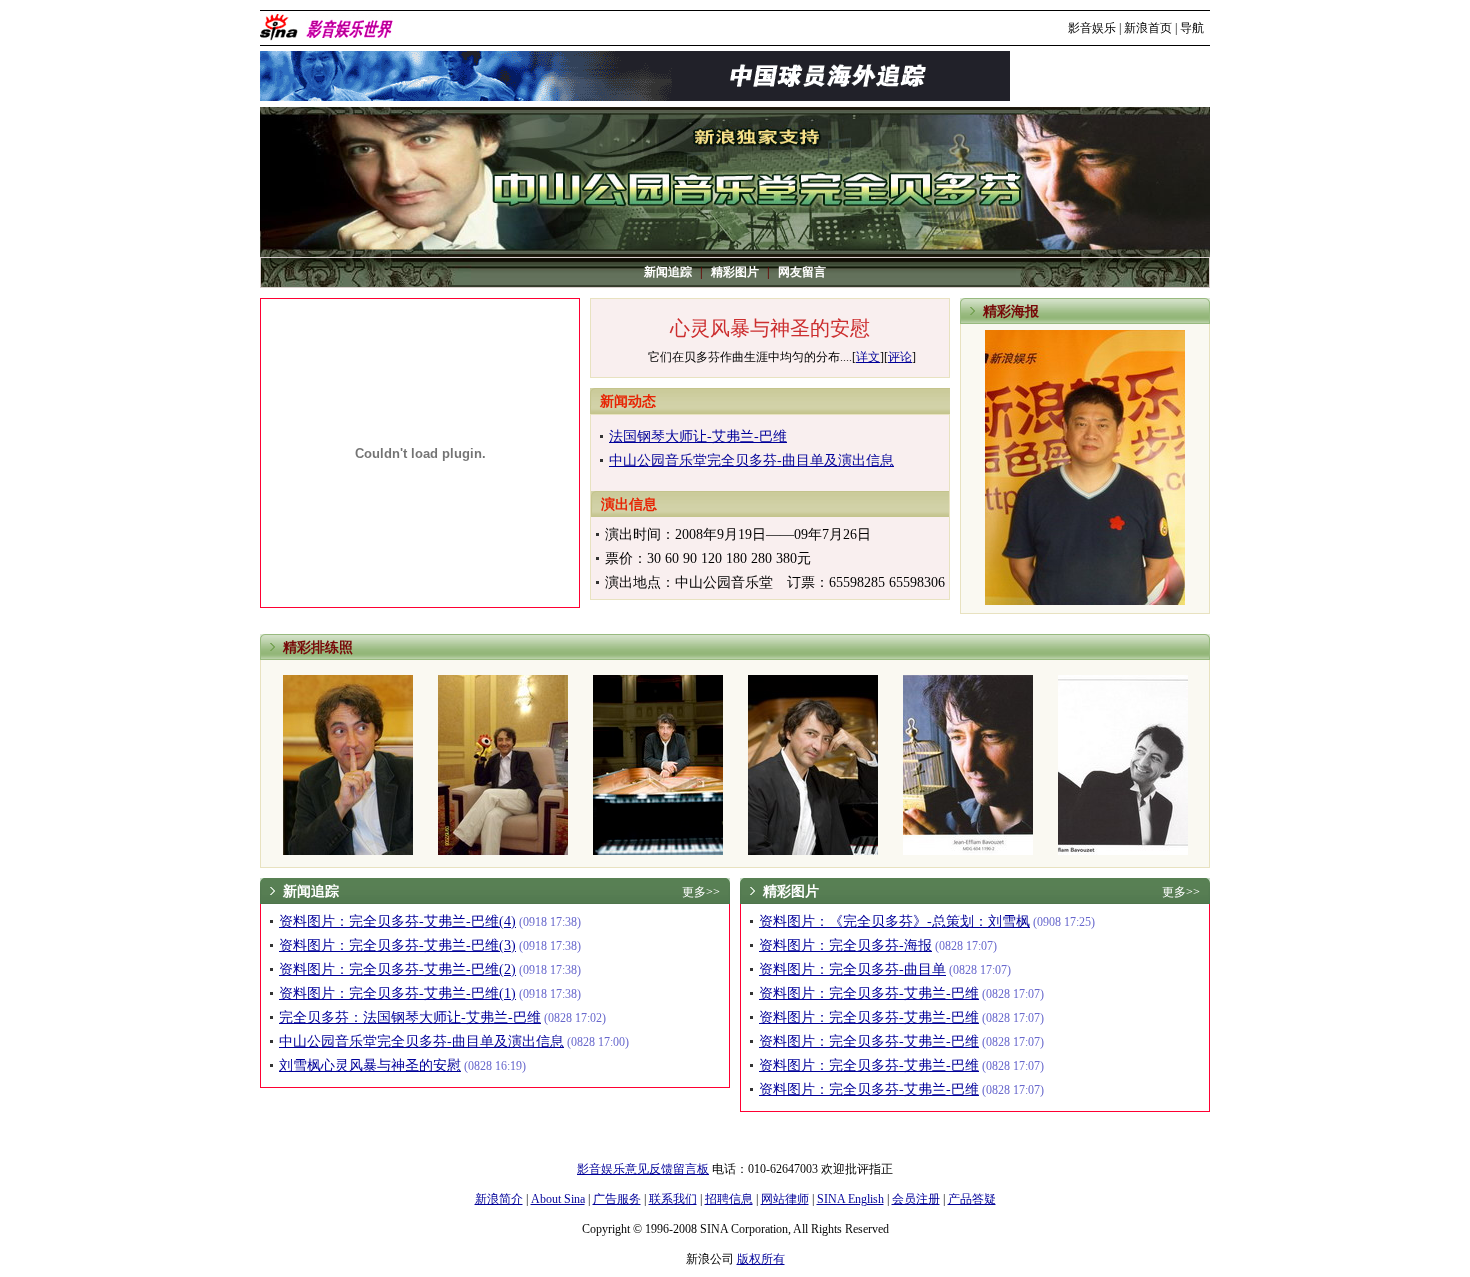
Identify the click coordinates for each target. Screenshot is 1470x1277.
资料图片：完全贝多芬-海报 (845, 945)
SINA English (850, 1199)
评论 (900, 357)
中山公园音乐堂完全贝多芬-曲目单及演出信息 (751, 460)
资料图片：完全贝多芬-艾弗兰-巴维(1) (397, 993)
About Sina (558, 1199)
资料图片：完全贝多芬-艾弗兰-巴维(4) (397, 921)
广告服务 (617, 1199)
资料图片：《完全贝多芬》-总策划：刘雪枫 (894, 921)
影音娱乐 (1092, 28)
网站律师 (785, 1199)
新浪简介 (499, 1199)
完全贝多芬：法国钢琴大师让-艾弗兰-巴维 (410, 1017)
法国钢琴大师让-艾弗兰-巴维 (698, 436)
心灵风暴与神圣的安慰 (770, 328)
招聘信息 (729, 1199)
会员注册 (916, 1199)
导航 (1192, 28)
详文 (868, 357)
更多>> (701, 892)
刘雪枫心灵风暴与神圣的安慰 (370, 1065)
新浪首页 (1148, 28)
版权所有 (761, 1259)
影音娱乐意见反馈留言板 (643, 1169)
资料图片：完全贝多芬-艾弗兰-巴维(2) (397, 969)
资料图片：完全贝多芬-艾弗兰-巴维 (869, 993)
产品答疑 (972, 1199)
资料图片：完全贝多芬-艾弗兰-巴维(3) (397, 945)
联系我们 (673, 1199)
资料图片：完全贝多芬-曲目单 (852, 969)
